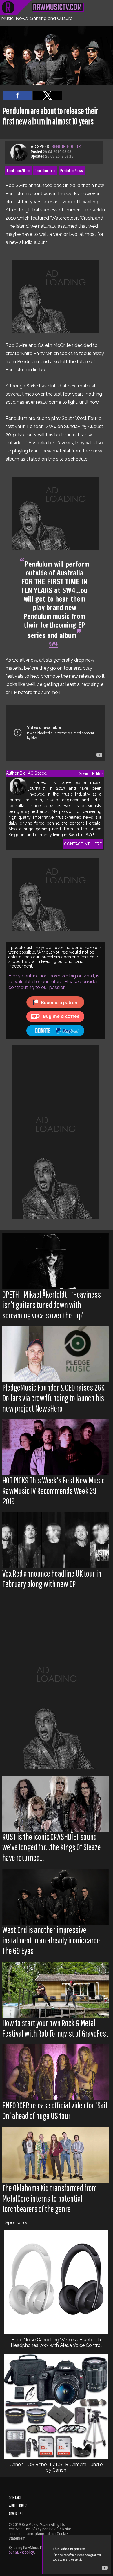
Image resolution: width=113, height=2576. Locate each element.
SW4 (53, 644)
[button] (17, 95)
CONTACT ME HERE (83, 844)
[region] (55, 297)
